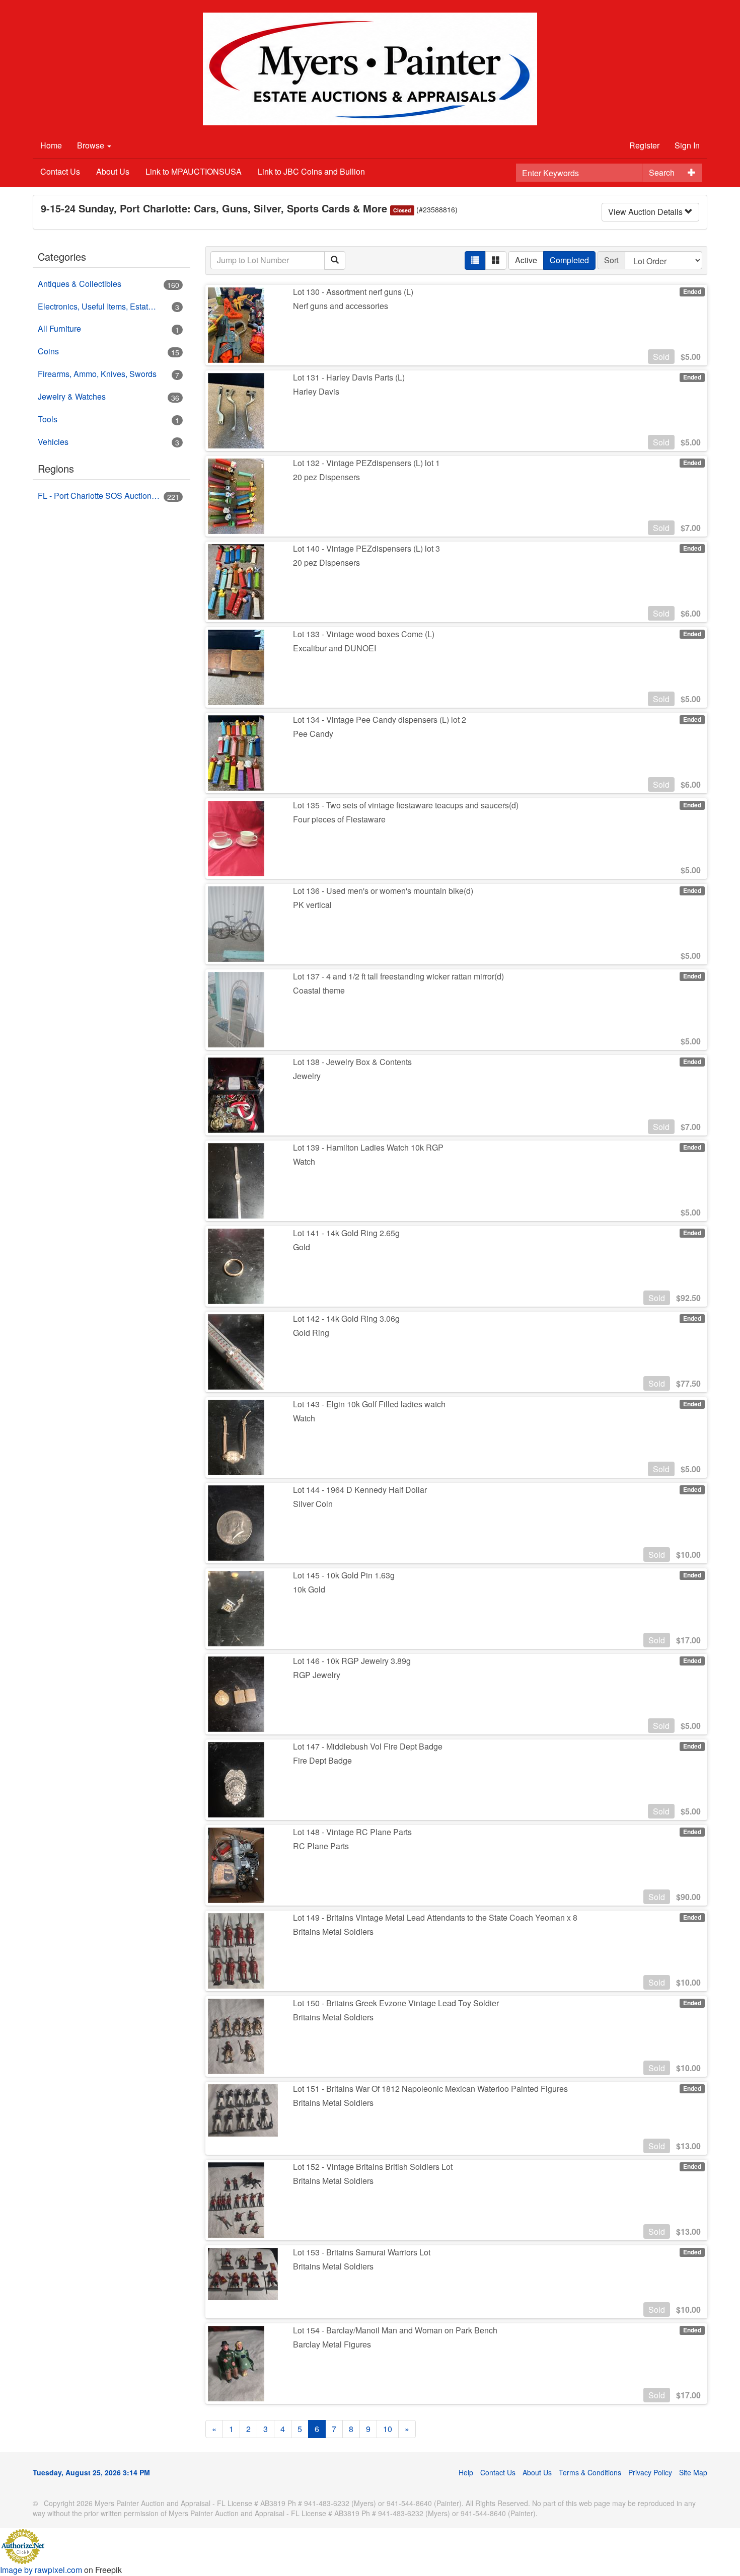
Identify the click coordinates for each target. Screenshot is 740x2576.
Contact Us (60, 171)
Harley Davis (316, 391)
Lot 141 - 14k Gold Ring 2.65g (346, 1233)
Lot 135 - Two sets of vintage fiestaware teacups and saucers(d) (406, 805)
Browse (92, 145)
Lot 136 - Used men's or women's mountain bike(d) (383, 891)
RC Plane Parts (321, 1846)
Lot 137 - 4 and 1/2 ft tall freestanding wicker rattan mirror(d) (398, 976)
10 (388, 2429)
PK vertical (312, 905)
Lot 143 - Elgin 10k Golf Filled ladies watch (369, 1404)
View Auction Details (646, 212)
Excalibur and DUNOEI (335, 648)
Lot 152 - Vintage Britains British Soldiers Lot (373, 2167)
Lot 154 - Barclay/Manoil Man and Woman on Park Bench (395, 2330)
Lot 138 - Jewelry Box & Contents (352, 1062)
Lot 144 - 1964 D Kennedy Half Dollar (360, 1490)
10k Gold (309, 1589)
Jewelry (307, 1076)
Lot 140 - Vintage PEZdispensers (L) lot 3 (366, 548)
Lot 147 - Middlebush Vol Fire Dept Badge (368, 1746)
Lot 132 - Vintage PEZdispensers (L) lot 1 (366, 463)
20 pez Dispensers (326, 477)
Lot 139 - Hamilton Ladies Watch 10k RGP (368, 1147)
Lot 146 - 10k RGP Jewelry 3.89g (352, 1661)
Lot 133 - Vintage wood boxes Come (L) (364, 634)
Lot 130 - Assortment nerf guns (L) (353, 292)
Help (466, 2472)
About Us (113, 171)
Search (662, 172)
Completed (569, 260)
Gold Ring (311, 1333)
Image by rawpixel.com (41, 2570)
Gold (302, 1247)
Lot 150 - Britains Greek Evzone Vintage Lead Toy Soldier (396, 2003)
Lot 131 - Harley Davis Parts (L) (349, 377)
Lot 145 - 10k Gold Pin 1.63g (344, 1575)
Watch (304, 1161)
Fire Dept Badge (322, 1760)
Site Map (693, 2472)
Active (526, 260)
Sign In (687, 145)
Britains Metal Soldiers (333, 1931)
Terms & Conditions (590, 2472)
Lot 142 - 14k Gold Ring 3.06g (346, 1318)
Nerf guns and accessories (341, 306)
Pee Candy (313, 734)
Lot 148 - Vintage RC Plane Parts (352, 1832)
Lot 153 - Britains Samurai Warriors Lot (362, 2252)
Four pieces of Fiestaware (339, 819)
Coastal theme (319, 990)
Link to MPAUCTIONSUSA (194, 171)
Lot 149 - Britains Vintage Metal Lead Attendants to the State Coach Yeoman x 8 (435, 1917)
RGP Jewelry (317, 1675)
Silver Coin (313, 1504)
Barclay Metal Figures (332, 2344)
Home (51, 145)
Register (644, 145)
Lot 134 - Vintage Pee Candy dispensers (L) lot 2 (380, 719)
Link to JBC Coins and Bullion (311, 171)
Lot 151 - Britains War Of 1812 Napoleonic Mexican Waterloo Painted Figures (430, 2089)
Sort (611, 260)
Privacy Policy (650, 2472)
